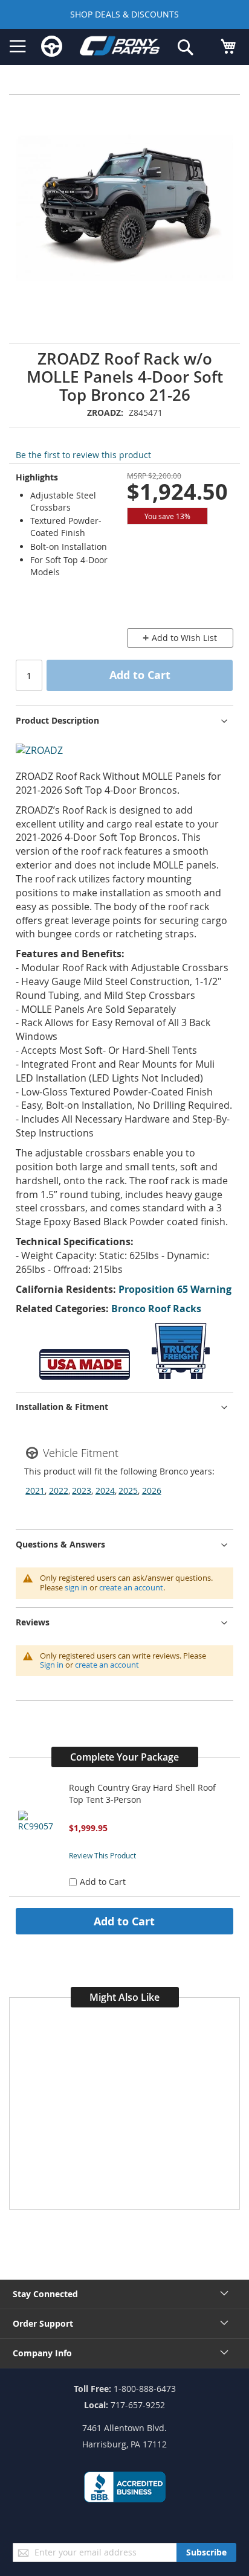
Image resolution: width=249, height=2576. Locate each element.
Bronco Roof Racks (156, 1309)
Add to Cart (124, 1921)
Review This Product (102, 1855)
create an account (131, 1587)
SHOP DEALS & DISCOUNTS (124, 14)
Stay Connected (45, 2294)
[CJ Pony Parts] (120, 48)
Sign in (52, 1665)
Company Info (42, 2353)
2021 (35, 1490)
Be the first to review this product (83, 455)
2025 (128, 1490)
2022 (59, 1490)
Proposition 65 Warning (175, 1289)
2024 (105, 1490)
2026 (152, 1490)
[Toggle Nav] (18, 46)
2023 (82, 1490)
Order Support (43, 2323)
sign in (76, 1587)
